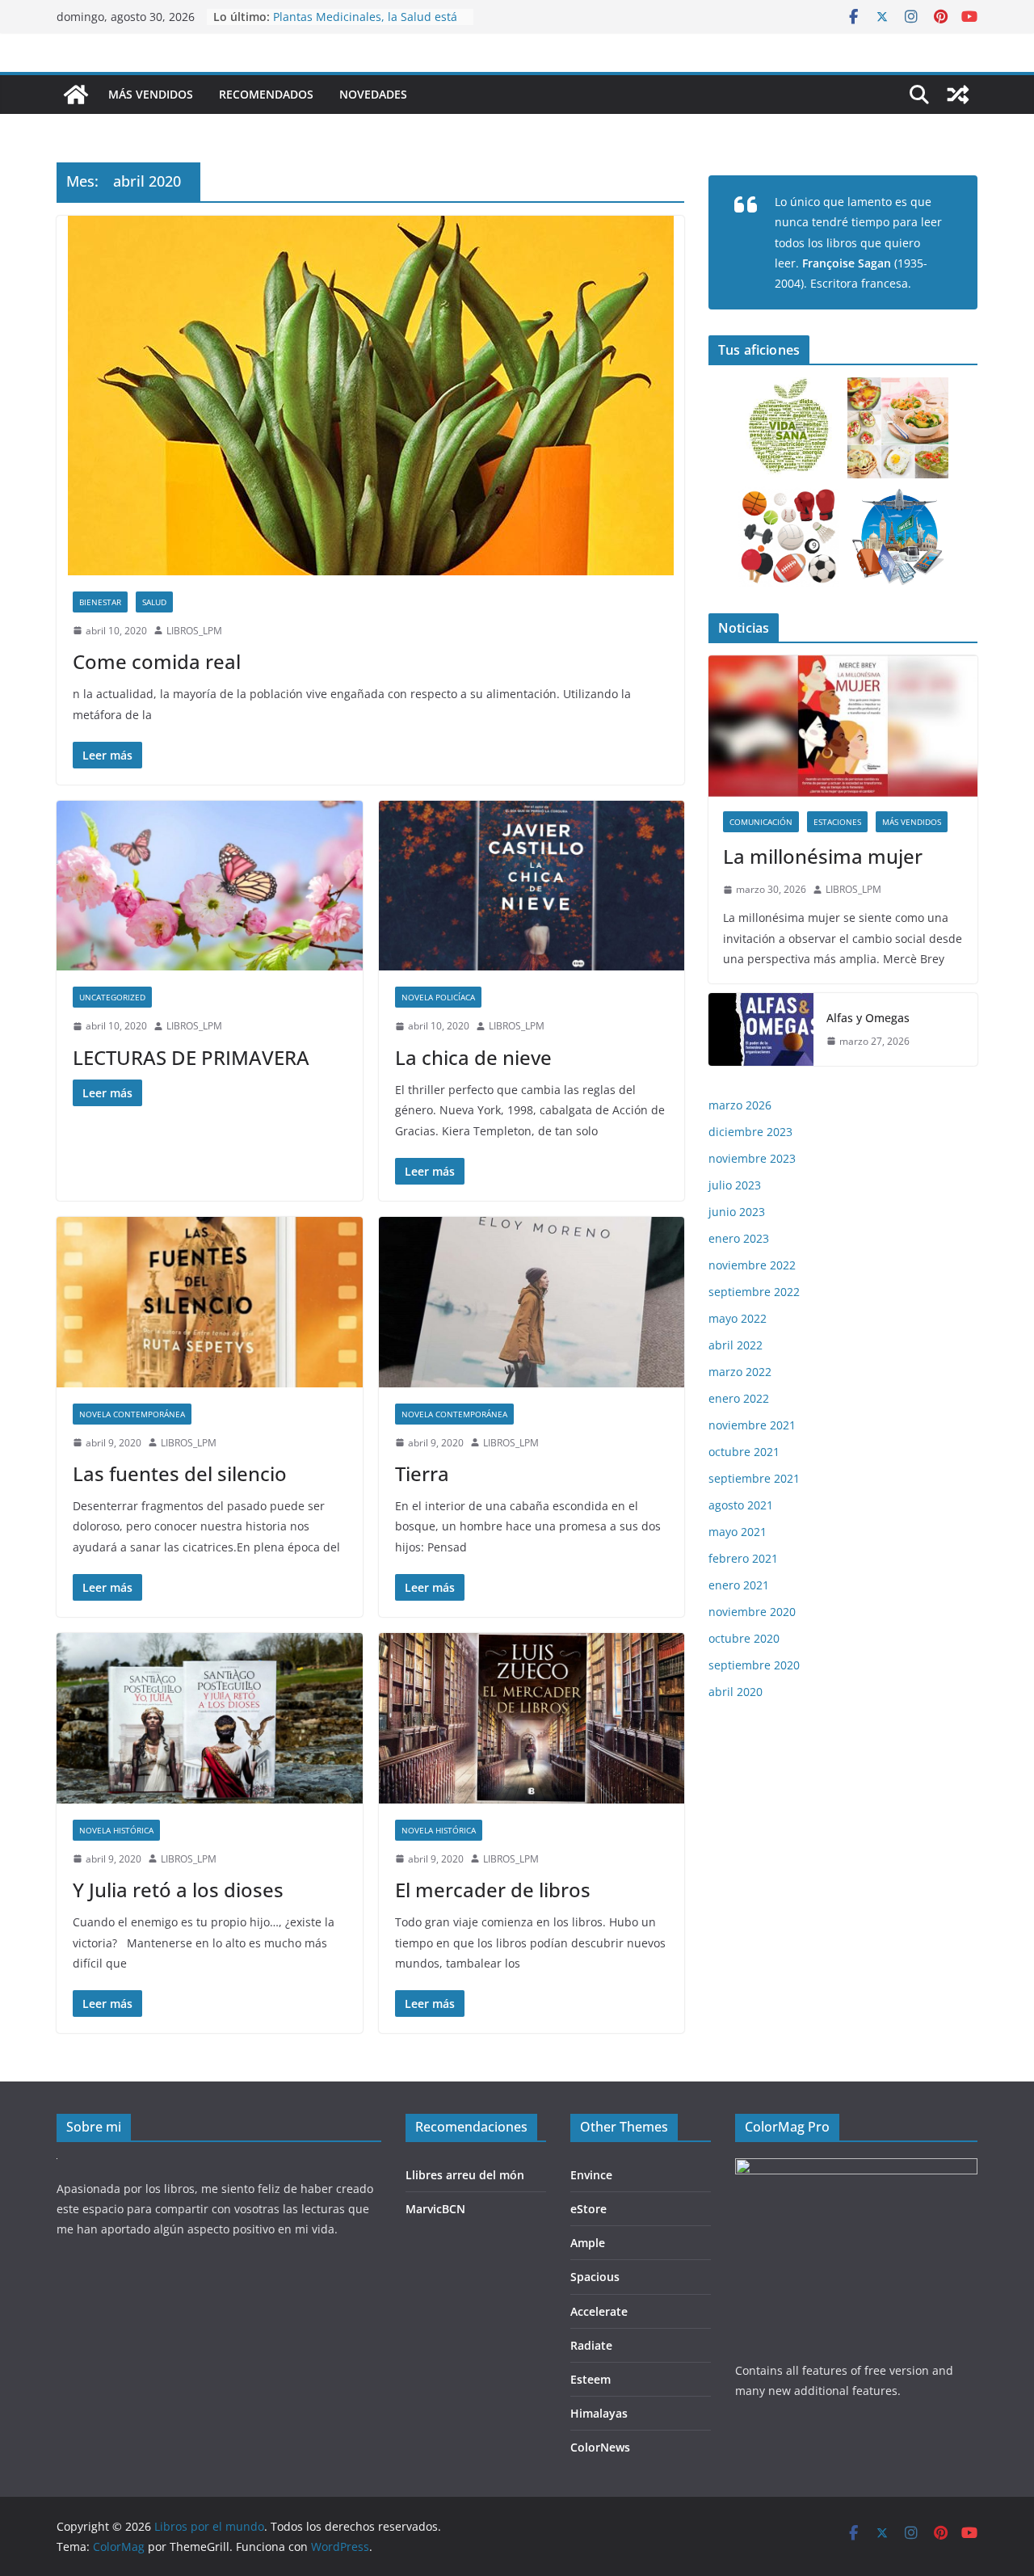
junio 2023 (737, 1212)
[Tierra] (532, 1302)
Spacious (595, 2277)
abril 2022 (736, 1345)
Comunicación (761, 822)
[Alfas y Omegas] (761, 1029)
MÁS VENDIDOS (151, 94)
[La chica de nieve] (532, 886)
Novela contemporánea (132, 1414)
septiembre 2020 (754, 1665)
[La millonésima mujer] (843, 726)
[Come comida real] (370, 396)
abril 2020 (736, 1692)
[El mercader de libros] (532, 1718)
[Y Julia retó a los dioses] (210, 1718)
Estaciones (837, 822)
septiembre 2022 (754, 1292)
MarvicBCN (435, 2209)
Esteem (591, 2379)
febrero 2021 (743, 1558)
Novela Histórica (116, 1830)
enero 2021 (739, 1585)
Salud (154, 602)
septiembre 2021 (754, 1478)
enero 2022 (739, 1398)
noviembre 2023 (752, 1158)
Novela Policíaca (438, 997)
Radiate (591, 2345)
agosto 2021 (741, 1505)
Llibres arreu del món (465, 2175)
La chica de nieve (473, 1057)
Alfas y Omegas (868, 1018)
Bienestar (100, 602)
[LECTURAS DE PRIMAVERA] (210, 886)
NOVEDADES (373, 94)
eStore (588, 2209)
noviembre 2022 (752, 1265)
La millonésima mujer (823, 856)
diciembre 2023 (750, 1132)
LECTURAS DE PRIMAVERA (191, 1057)
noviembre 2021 (752, 1425)
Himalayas (599, 2413)
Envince (591, 2175)
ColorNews (600, 2447)
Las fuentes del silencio (180, 1473)
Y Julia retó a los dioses (178, 1890)
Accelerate (599, 2311)
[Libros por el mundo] (76, 95)
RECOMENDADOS (266, 94)
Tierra (422, 1473)
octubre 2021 (744, 1452)
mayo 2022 (738, 1318)
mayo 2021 (738, 1532)
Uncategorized (112, 997)
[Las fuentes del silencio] (210, 1302)
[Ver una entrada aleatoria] (958, 95)
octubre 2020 (744, 1638)
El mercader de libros (493, 1890)
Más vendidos (912, 822)
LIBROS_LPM (194, 631)
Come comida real (157, 661)
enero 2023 (739, 1238)
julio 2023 (735, 1185)
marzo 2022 (740, 1372)
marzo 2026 (740, 1105)
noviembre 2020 (752, 1612)
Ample (588, 2243)
